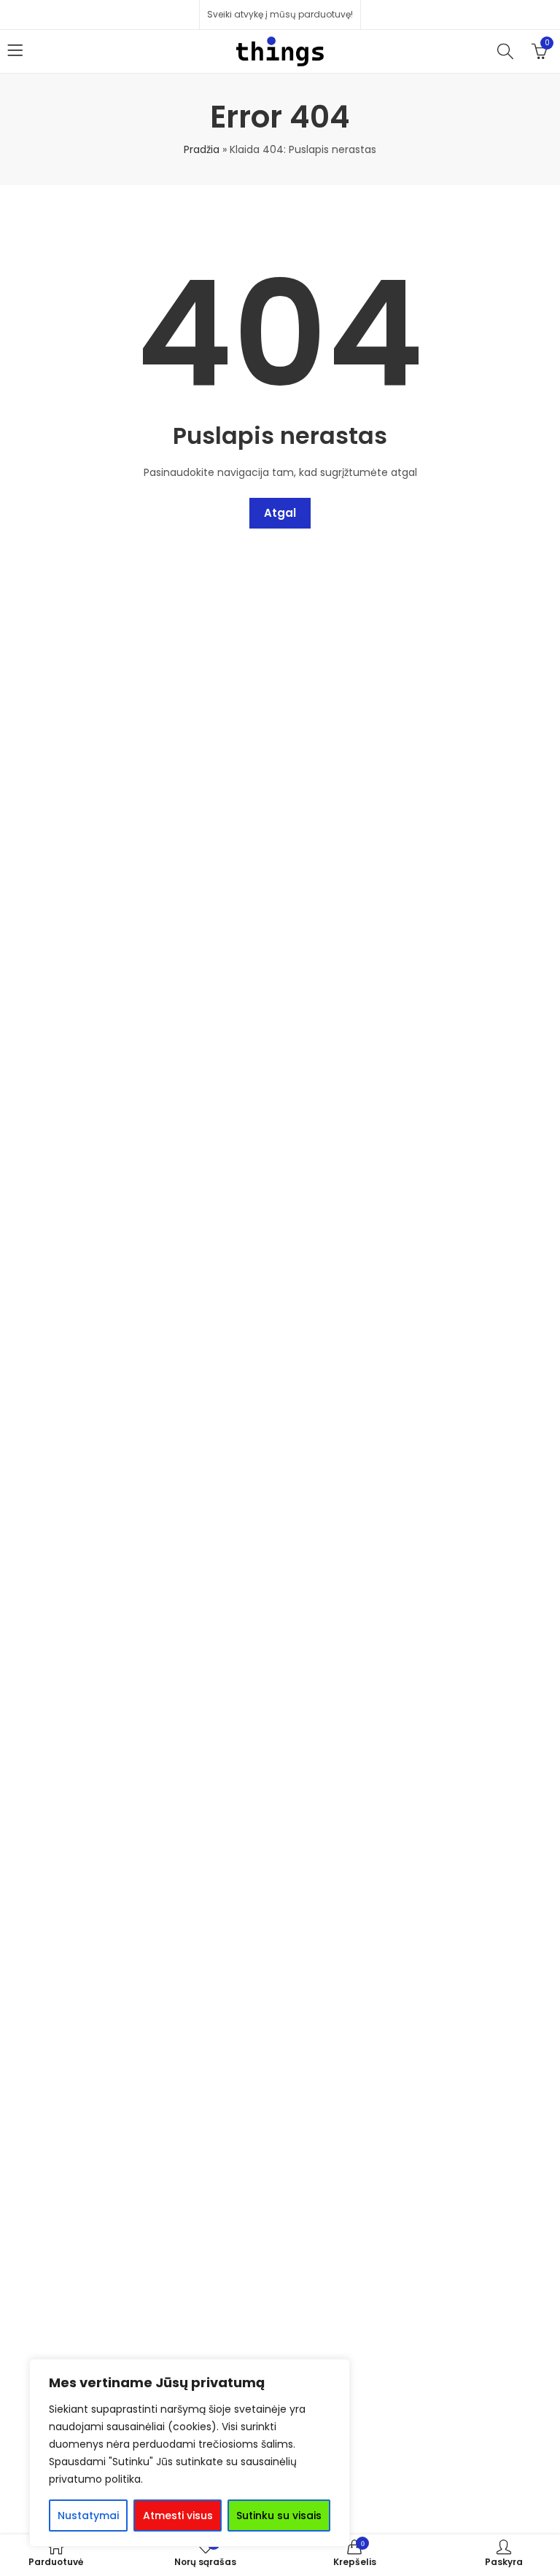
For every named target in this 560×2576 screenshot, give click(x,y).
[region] (190, 2453)
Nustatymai (88, 2515)
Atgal (280, 513)
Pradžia (202, 149)
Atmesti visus (178, 2515)
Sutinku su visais (279, 2515)
